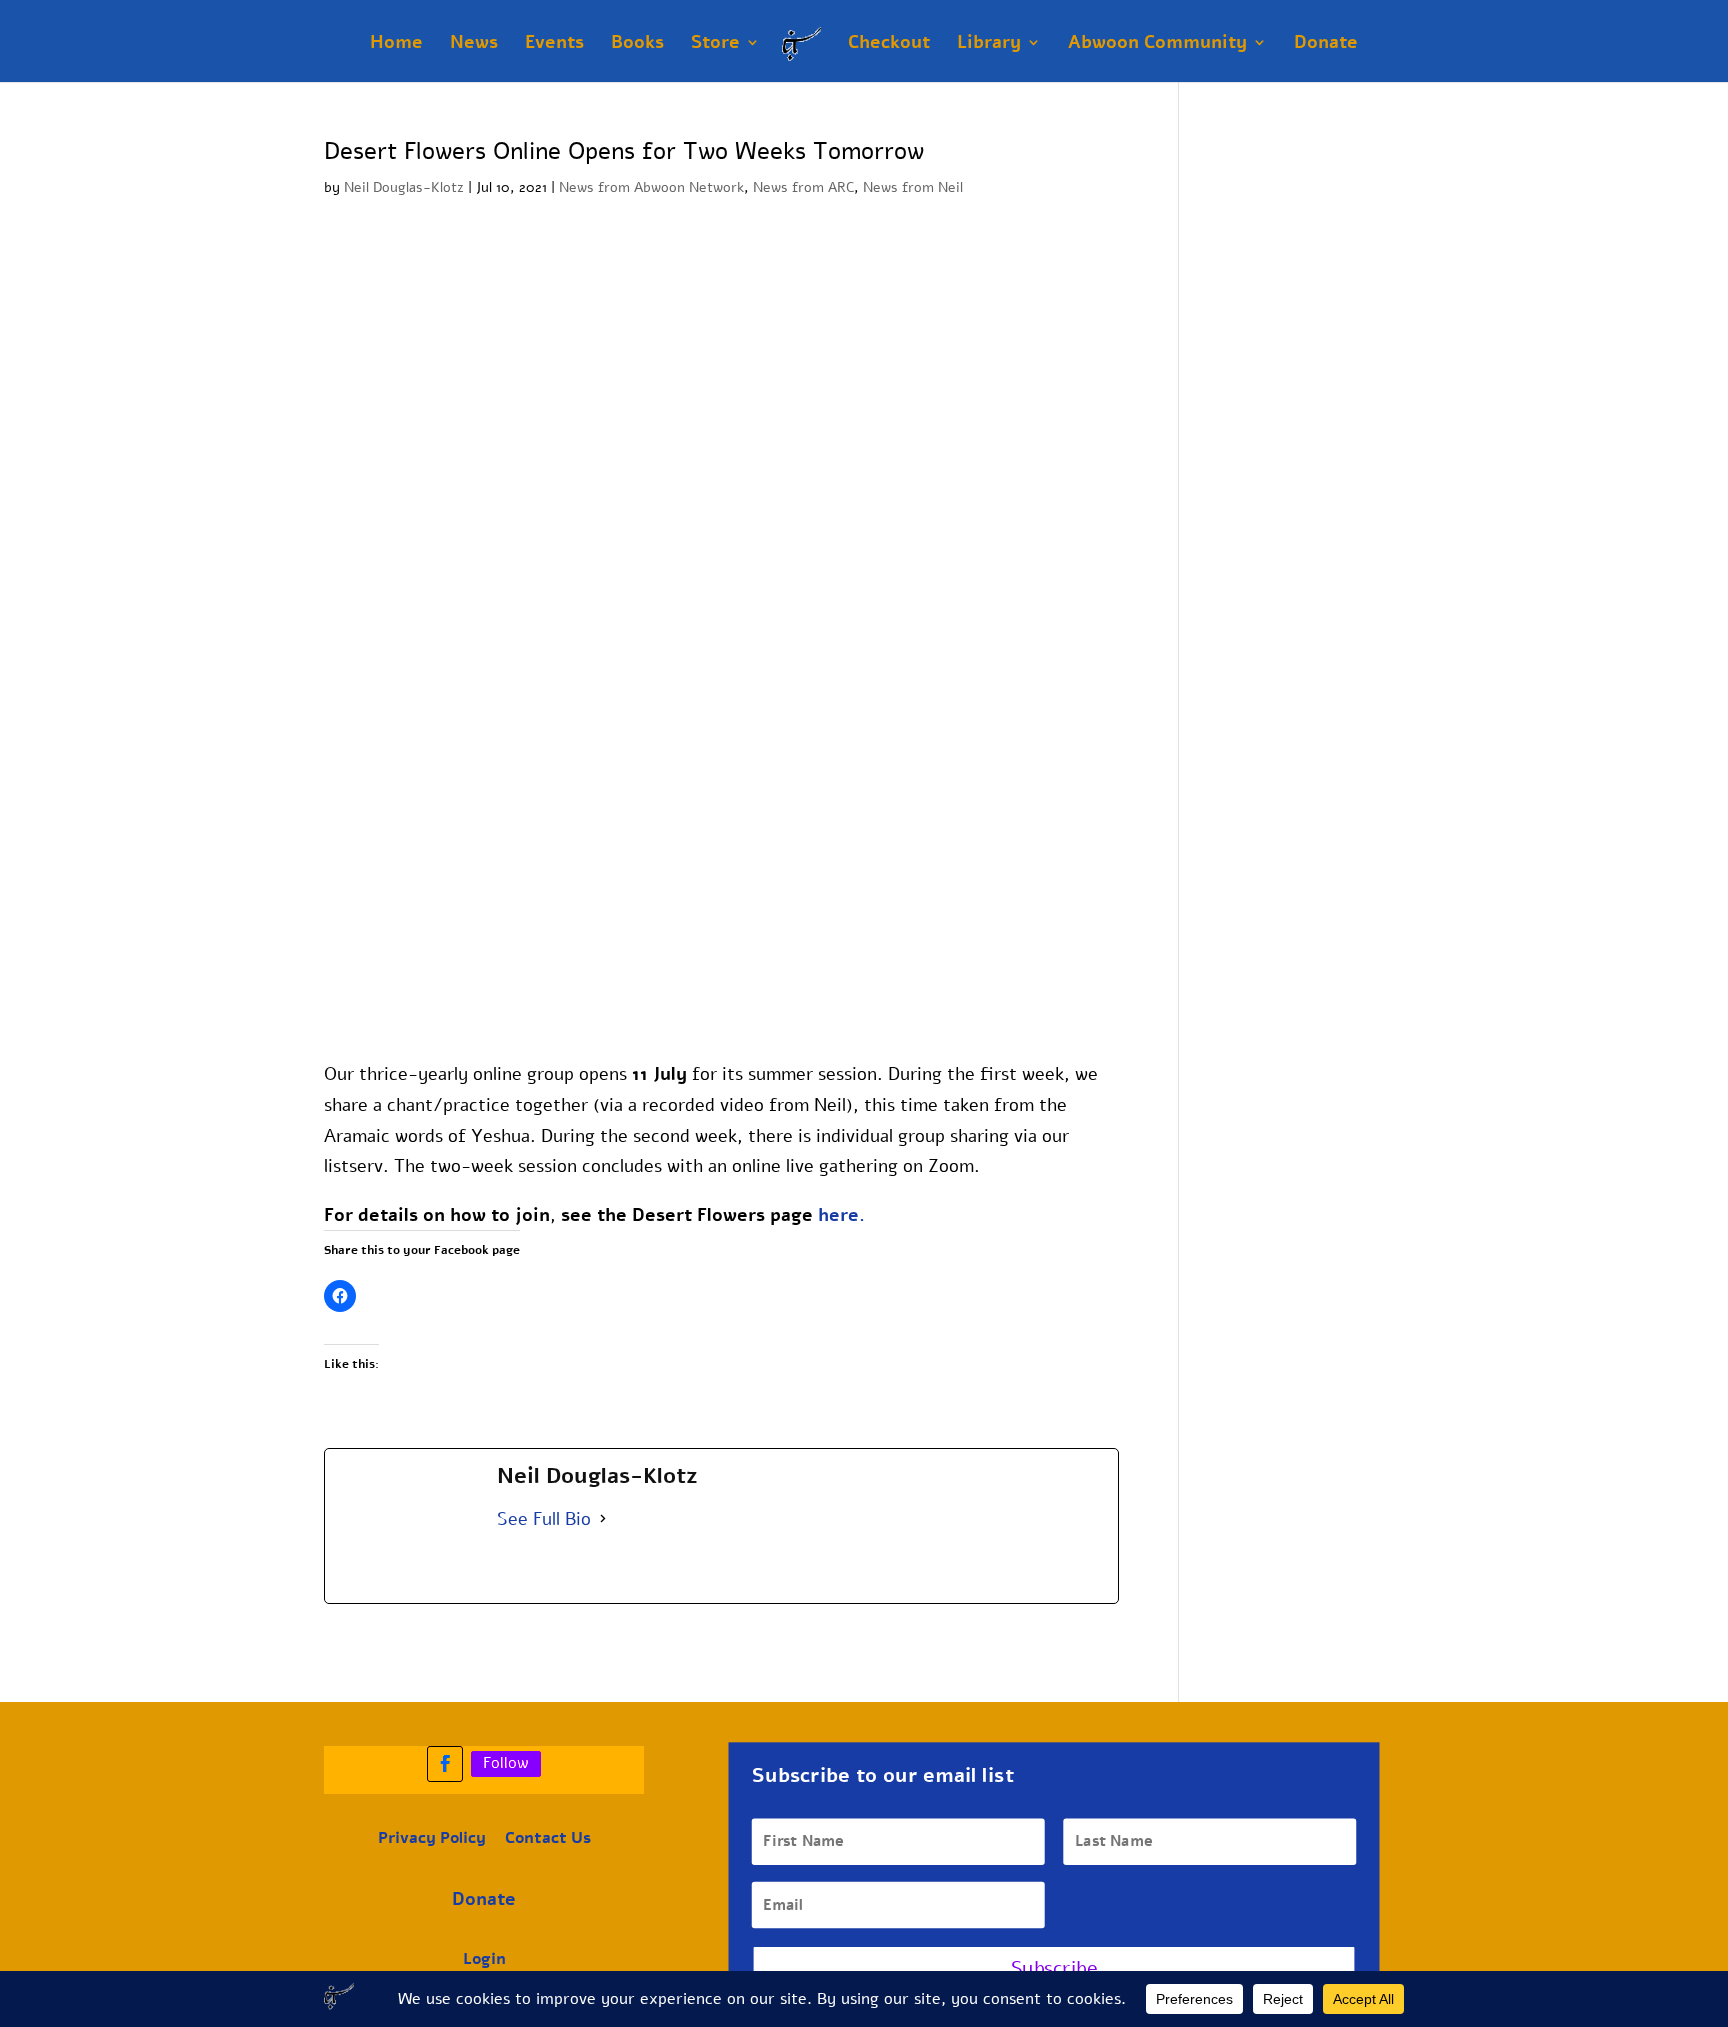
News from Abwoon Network (651, 187)
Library (989, 44)
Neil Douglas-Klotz (404, 187)
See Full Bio (544, 1519)
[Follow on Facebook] (445, 1764)
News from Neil (913, 187)
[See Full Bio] (603, 1519)
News (474, 44)
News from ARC (803, 187)
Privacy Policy (432, 1838)
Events (554, 44)
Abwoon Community (1157, 44)
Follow (506, 1763)
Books (637, 44)
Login (484, 1959)
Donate (1326, 44)
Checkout (889, 44)
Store (715, 44)
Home (396, 44)
